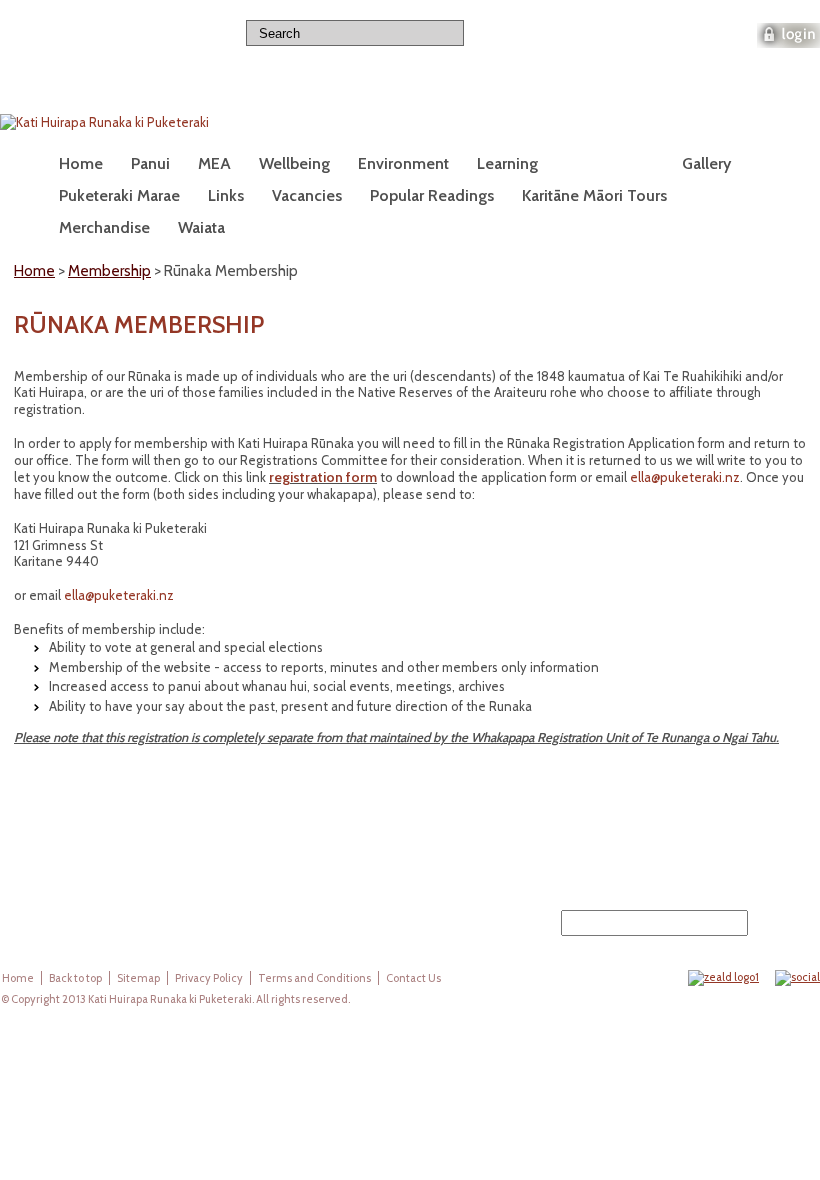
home (517, 32)
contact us (693, 32)
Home (81, 163)
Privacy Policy (209, 978)
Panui (150, 163)
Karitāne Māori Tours (594, 195)
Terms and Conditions (314, 978)
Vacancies (307, 195)
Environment (403, 163)
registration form (323, 477)
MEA (214, 163)
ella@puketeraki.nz (685, 477)
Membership (610, 163)
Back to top (75, 978)
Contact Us (413, 978)
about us (598, 32)
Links (226, 195)
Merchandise (104, 227)
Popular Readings (432, 195)
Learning (507, 163)
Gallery (706, 163)
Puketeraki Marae (119, 195)
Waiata (201, 227)
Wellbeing (294, 163)
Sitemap (138, 978)
